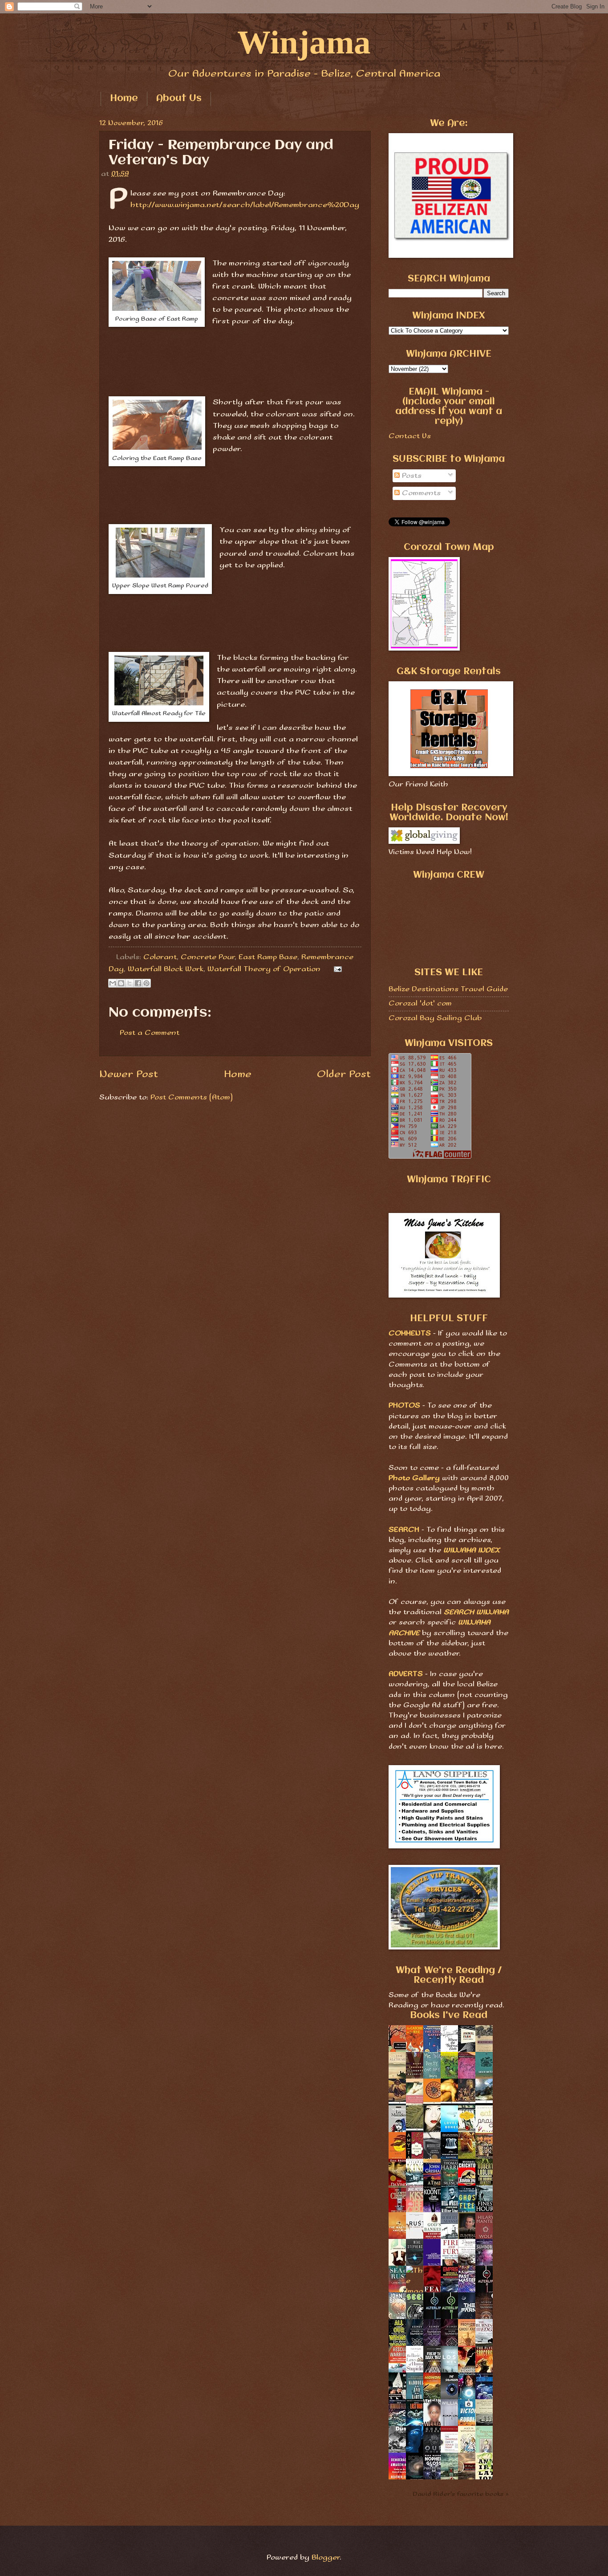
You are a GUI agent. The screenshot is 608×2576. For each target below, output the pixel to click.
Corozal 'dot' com (420, 1003)
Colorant (160, 957)
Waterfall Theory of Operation (264, 969)
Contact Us (410, 436)
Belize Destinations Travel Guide (448, 989)
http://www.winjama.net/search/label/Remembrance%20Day (245, 205)
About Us (179, 99)
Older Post (344, 1074)
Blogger (326, 2558)
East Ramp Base (268, 957)
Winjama (304, 42)
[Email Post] (336, 969)
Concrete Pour (208, 957)
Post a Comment (150, 1033)
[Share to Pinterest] (146, 983)
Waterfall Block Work (166, 969)
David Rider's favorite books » (461, 2494)
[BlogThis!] (121, 983)
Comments (420, 493)
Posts (411, 476)
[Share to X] (130, 983)
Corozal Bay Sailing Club (435, 1018)
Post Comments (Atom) (192, 1097)
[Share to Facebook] (138, 983)
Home (124, 99)
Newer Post (129, 1074)
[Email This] (113, 983)
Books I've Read (449, 2016)
